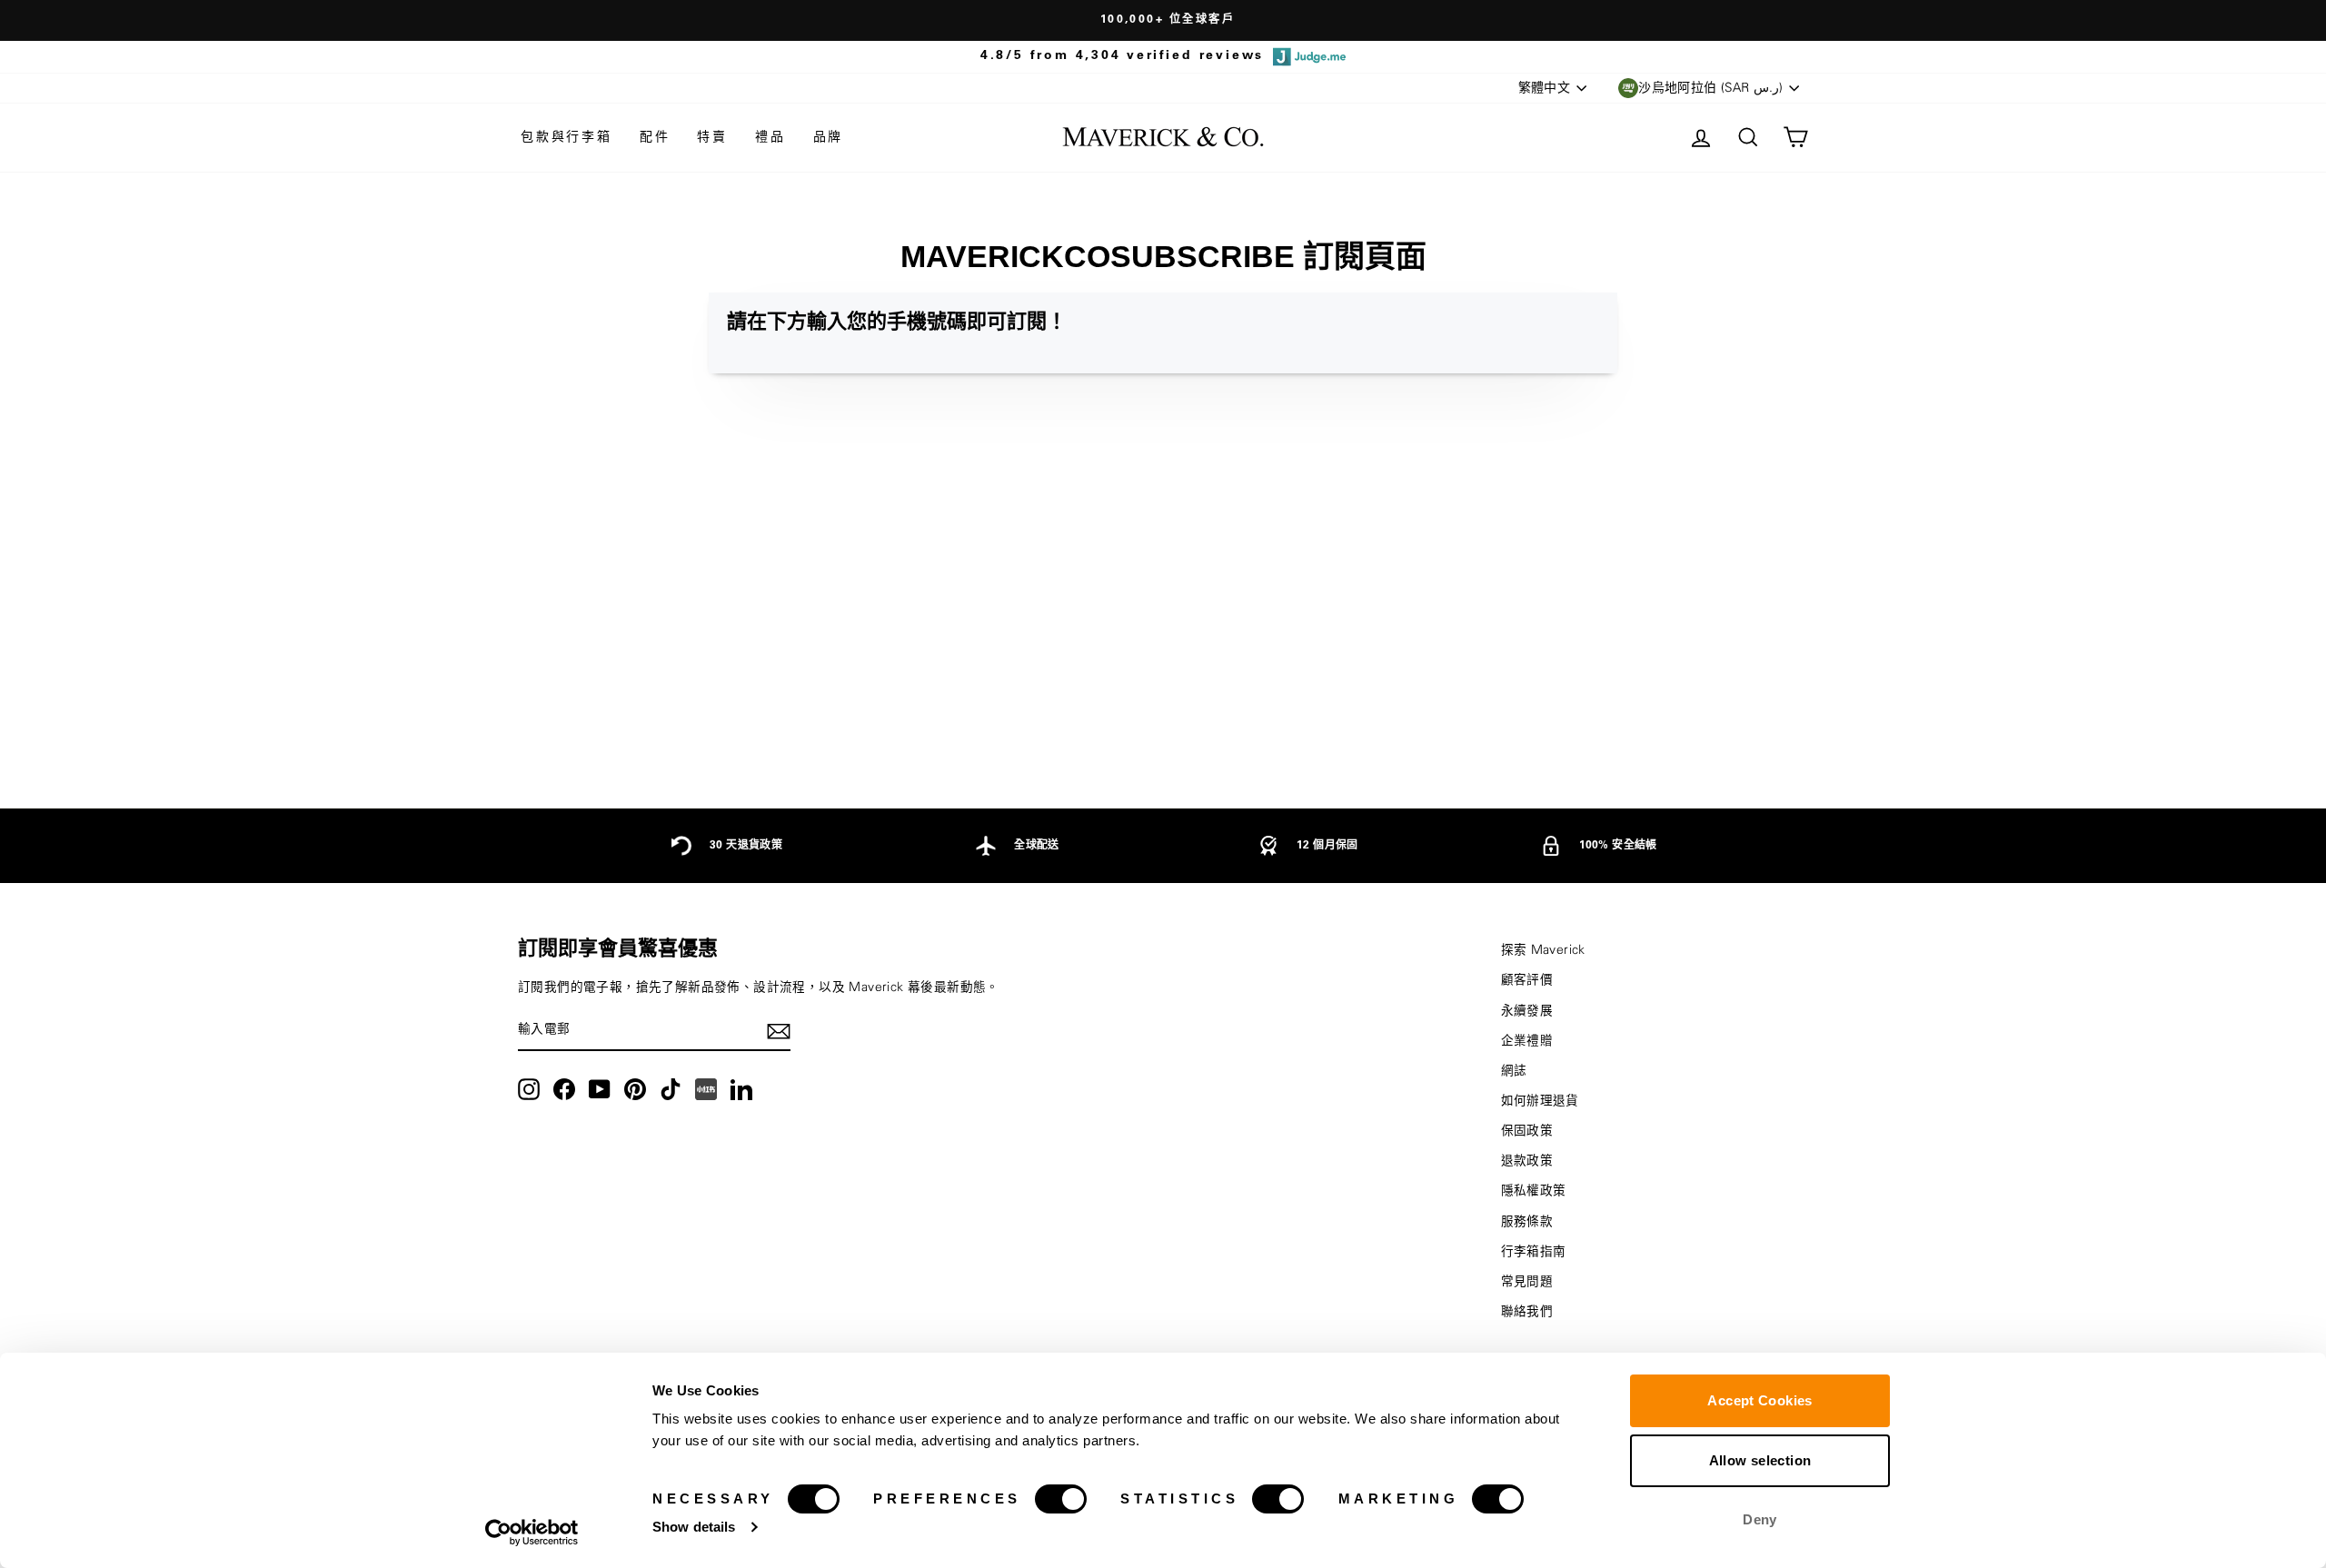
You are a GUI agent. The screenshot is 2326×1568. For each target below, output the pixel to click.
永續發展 (1527, 1011)
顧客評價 (1527, 980)
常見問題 (1527, 1282)
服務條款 (1527, 1222)
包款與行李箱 (567, 137)
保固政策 (1527, 1131)
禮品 (770, 137)
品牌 (829, 137)
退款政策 (1527, 1161)
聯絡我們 (1527, 1312)
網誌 (1514, 1071)
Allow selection (1760, 1460)
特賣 (712, 137)
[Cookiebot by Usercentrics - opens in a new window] (532, 1533)
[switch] (1061, 1499)
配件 (655, 137)
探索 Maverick (1543, 950)
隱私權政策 (1534, 1191)
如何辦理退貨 (1540, 1101)
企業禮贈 (1527, 1041)
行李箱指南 (1534, 1252)
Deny (1760, 1519)
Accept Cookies (1759, 1400)
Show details (694, 1527)
